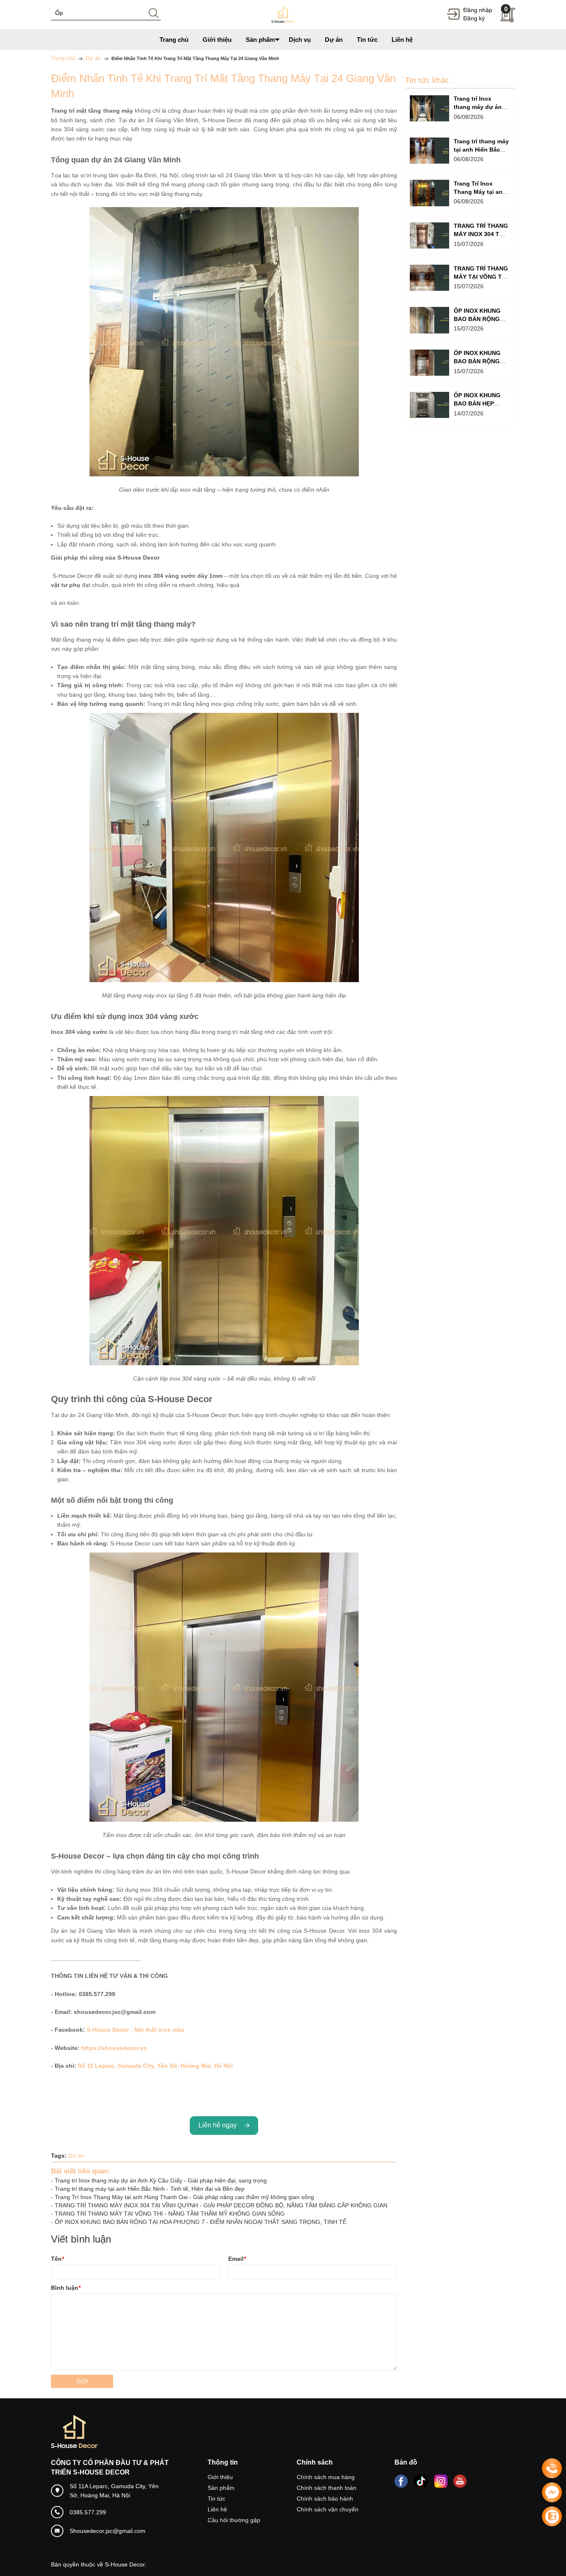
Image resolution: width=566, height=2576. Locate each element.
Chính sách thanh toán (327, 2488)
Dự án (76, 2156)
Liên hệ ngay (219, 2125)
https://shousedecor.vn (114, 2048)
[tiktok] (421, 2481)
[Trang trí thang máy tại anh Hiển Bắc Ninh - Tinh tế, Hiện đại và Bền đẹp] (429, 151)
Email (237, 2259)
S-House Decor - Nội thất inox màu (135, 2030)
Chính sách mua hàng (326, 2477)
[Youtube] (460, 2481)
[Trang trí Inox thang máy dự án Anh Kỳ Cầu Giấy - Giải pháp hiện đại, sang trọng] (429, 108)
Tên (57, 2259)
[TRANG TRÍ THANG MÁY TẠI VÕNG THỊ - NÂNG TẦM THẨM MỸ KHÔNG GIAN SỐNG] (429, 278)
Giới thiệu (220, 2477)
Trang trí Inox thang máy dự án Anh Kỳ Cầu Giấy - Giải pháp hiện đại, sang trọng (161, 2180)
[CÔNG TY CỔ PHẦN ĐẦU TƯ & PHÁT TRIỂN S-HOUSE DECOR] (283, 14)
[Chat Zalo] (552, 2516)
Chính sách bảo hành (325, 2499)
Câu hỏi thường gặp (234, 2520)
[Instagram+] (441, 2481)
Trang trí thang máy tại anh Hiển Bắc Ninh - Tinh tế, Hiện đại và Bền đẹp (150, 2189)
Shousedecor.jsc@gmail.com (108, 2531)
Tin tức (216, 2499)
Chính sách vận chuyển (328, 2509)
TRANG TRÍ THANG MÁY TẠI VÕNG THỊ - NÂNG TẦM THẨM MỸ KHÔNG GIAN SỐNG (170, 2214)
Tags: (59, 2156)
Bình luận (66, 2288)
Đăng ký (474, 18)
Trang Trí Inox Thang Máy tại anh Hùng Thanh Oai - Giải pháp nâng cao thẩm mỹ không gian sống (184, 2197)
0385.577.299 (88, 2512)
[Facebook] (401, 2481)
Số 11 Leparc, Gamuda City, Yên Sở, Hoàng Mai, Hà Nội (155, 2066)
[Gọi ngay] (552, 2469)
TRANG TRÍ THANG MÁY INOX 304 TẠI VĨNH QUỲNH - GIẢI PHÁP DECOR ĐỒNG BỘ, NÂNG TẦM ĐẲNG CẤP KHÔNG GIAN (221, 2205)
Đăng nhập (478, 10)
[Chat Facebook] (552, 2492)
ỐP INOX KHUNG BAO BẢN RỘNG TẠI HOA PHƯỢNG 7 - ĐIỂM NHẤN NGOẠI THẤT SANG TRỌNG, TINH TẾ (201, 2222)
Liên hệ (217, 2509)
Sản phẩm (221, 2488)
